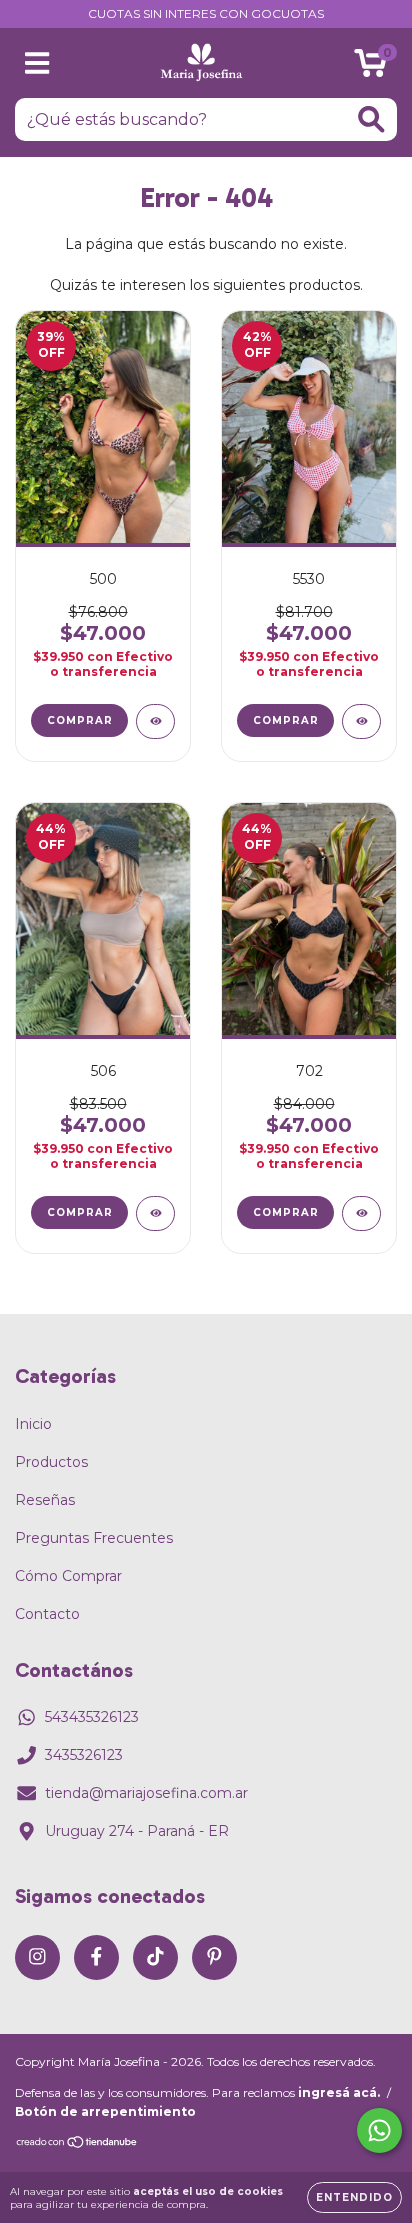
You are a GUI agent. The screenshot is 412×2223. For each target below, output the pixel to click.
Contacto (47, 1614)
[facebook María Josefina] (96, 1957)
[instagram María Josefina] (37, 1957)
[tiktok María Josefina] (155, 1957)
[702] (361, 1213)
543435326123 (92, 1717)
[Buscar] (371, 119)
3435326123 (84, 1755)
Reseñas (45, 1500)
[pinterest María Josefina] (214, 1957)
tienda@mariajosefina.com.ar (146, 1793)
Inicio (33, 1424)
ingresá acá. (339, 2092)
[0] (370, 68)
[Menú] (37, 63)
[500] (155, 721)
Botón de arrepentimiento (105, 2111)
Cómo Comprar (68, 1576)
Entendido (354, 2197)
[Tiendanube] (77, 2144)
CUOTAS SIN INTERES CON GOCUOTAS (206, 13)
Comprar (80, 720)
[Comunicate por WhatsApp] (379, 2130)
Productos (51, 1462)
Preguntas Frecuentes (94, 1538)
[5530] (361, 721)
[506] (155, 1213)
